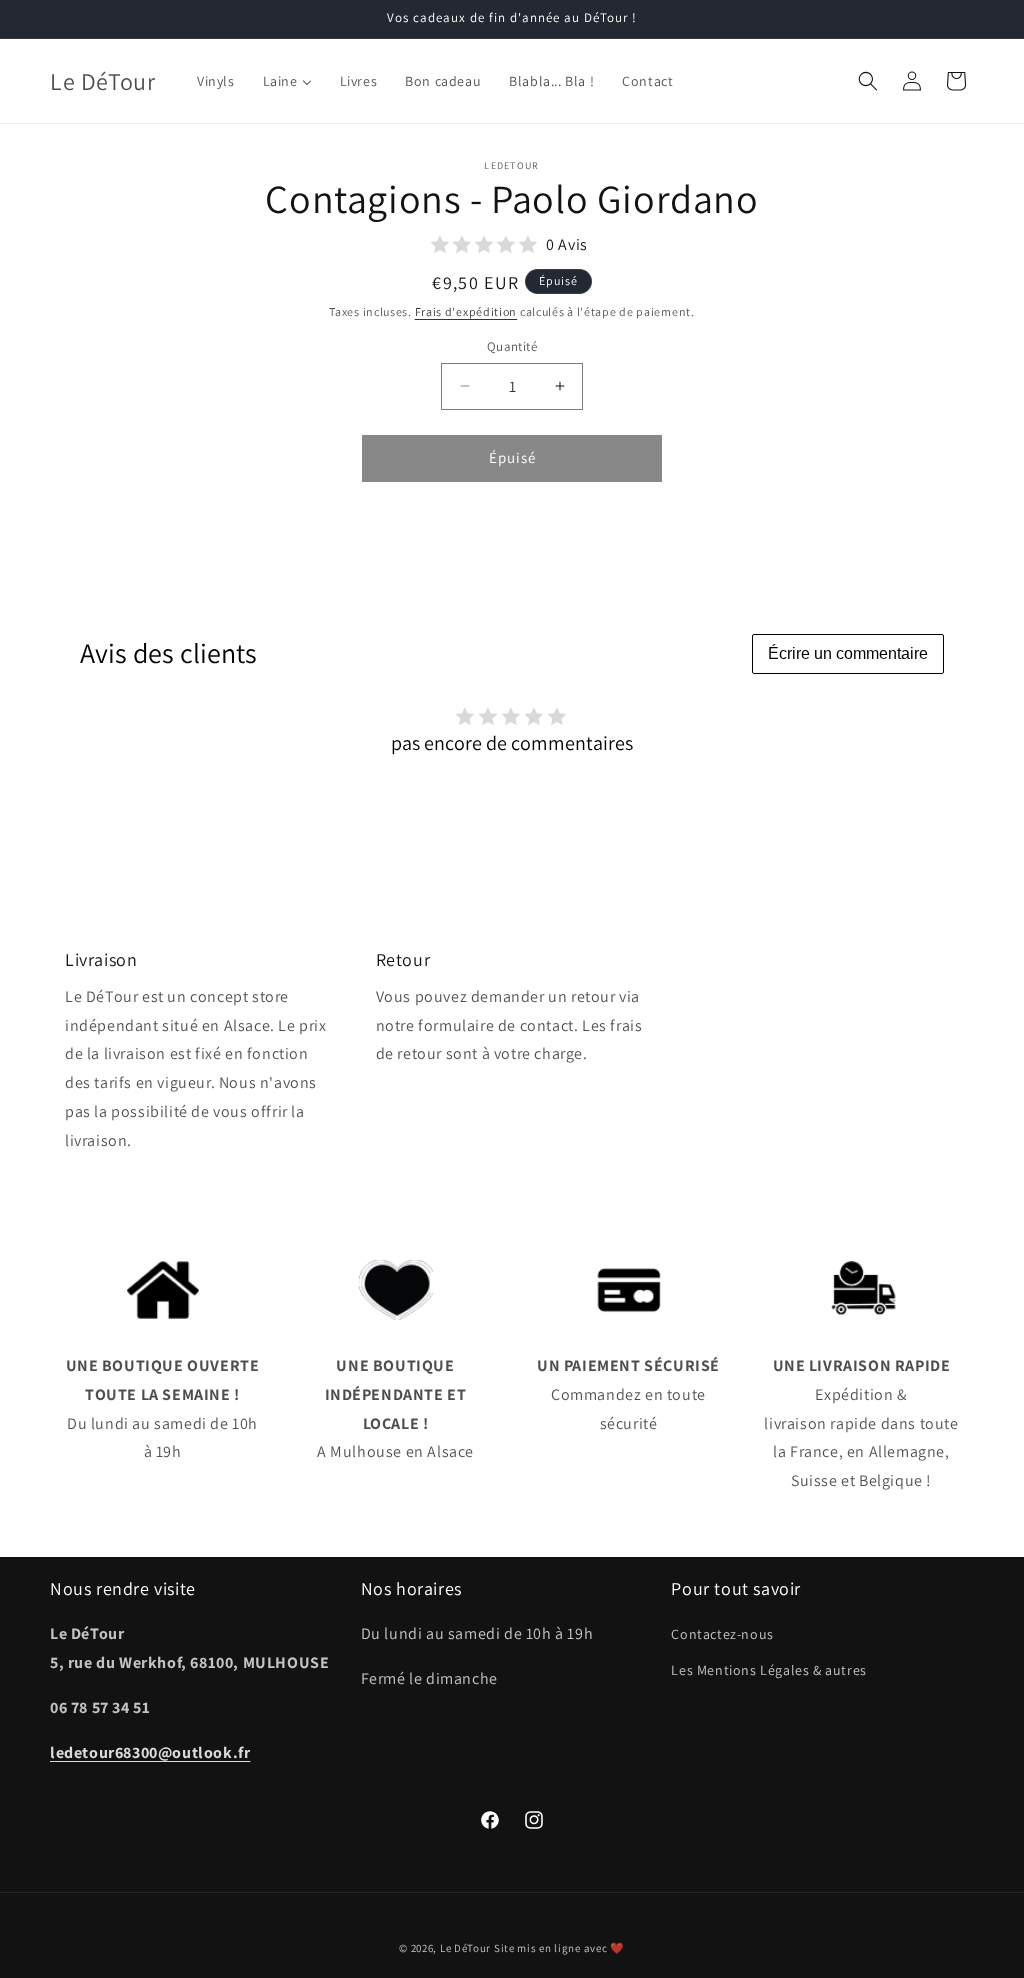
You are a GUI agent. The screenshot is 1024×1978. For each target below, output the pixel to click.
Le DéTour (465, 1948)
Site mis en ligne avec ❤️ (559, 1948)
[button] (868, 81)
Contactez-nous (722, 1634)
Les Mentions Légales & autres (768, 1670)
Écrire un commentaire (848, 653)
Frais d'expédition (466, 311)
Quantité (512, 346)
